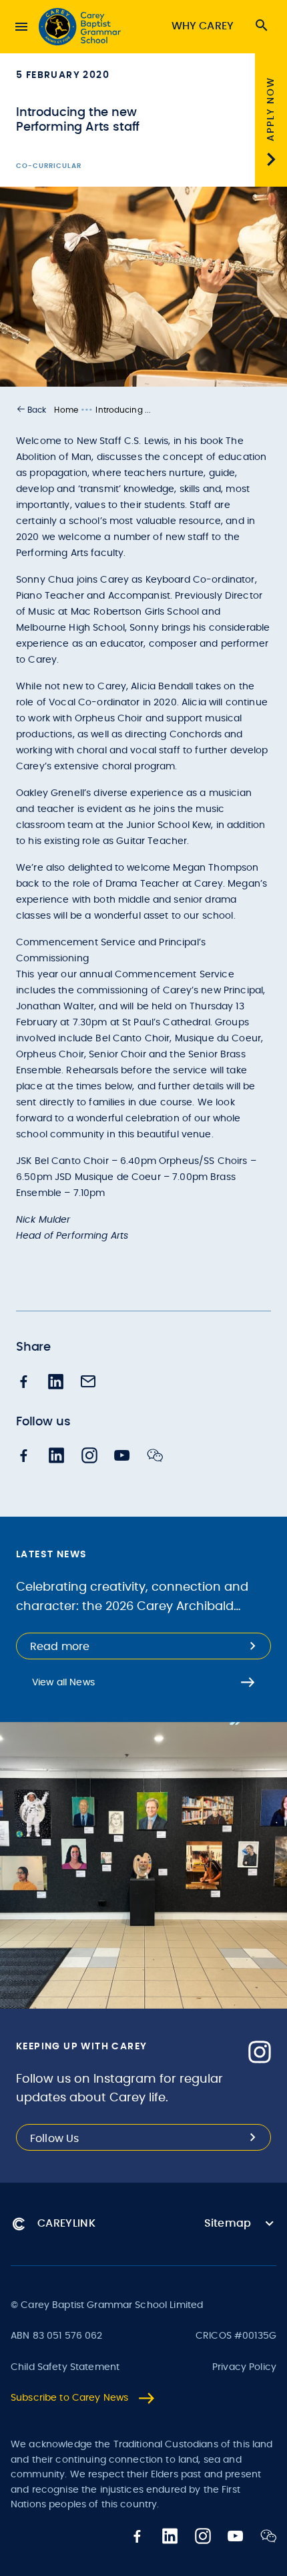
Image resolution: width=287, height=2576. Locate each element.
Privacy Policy (244, 2367)
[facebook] (24, 1383)
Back (37, 410)
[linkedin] (56, 1383)
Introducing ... (123, 410)
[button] (31, 410)
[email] (88, 1383)
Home (66, 410)
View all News (63, 1683)
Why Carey (203, 26)
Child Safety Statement (65, 2367)
